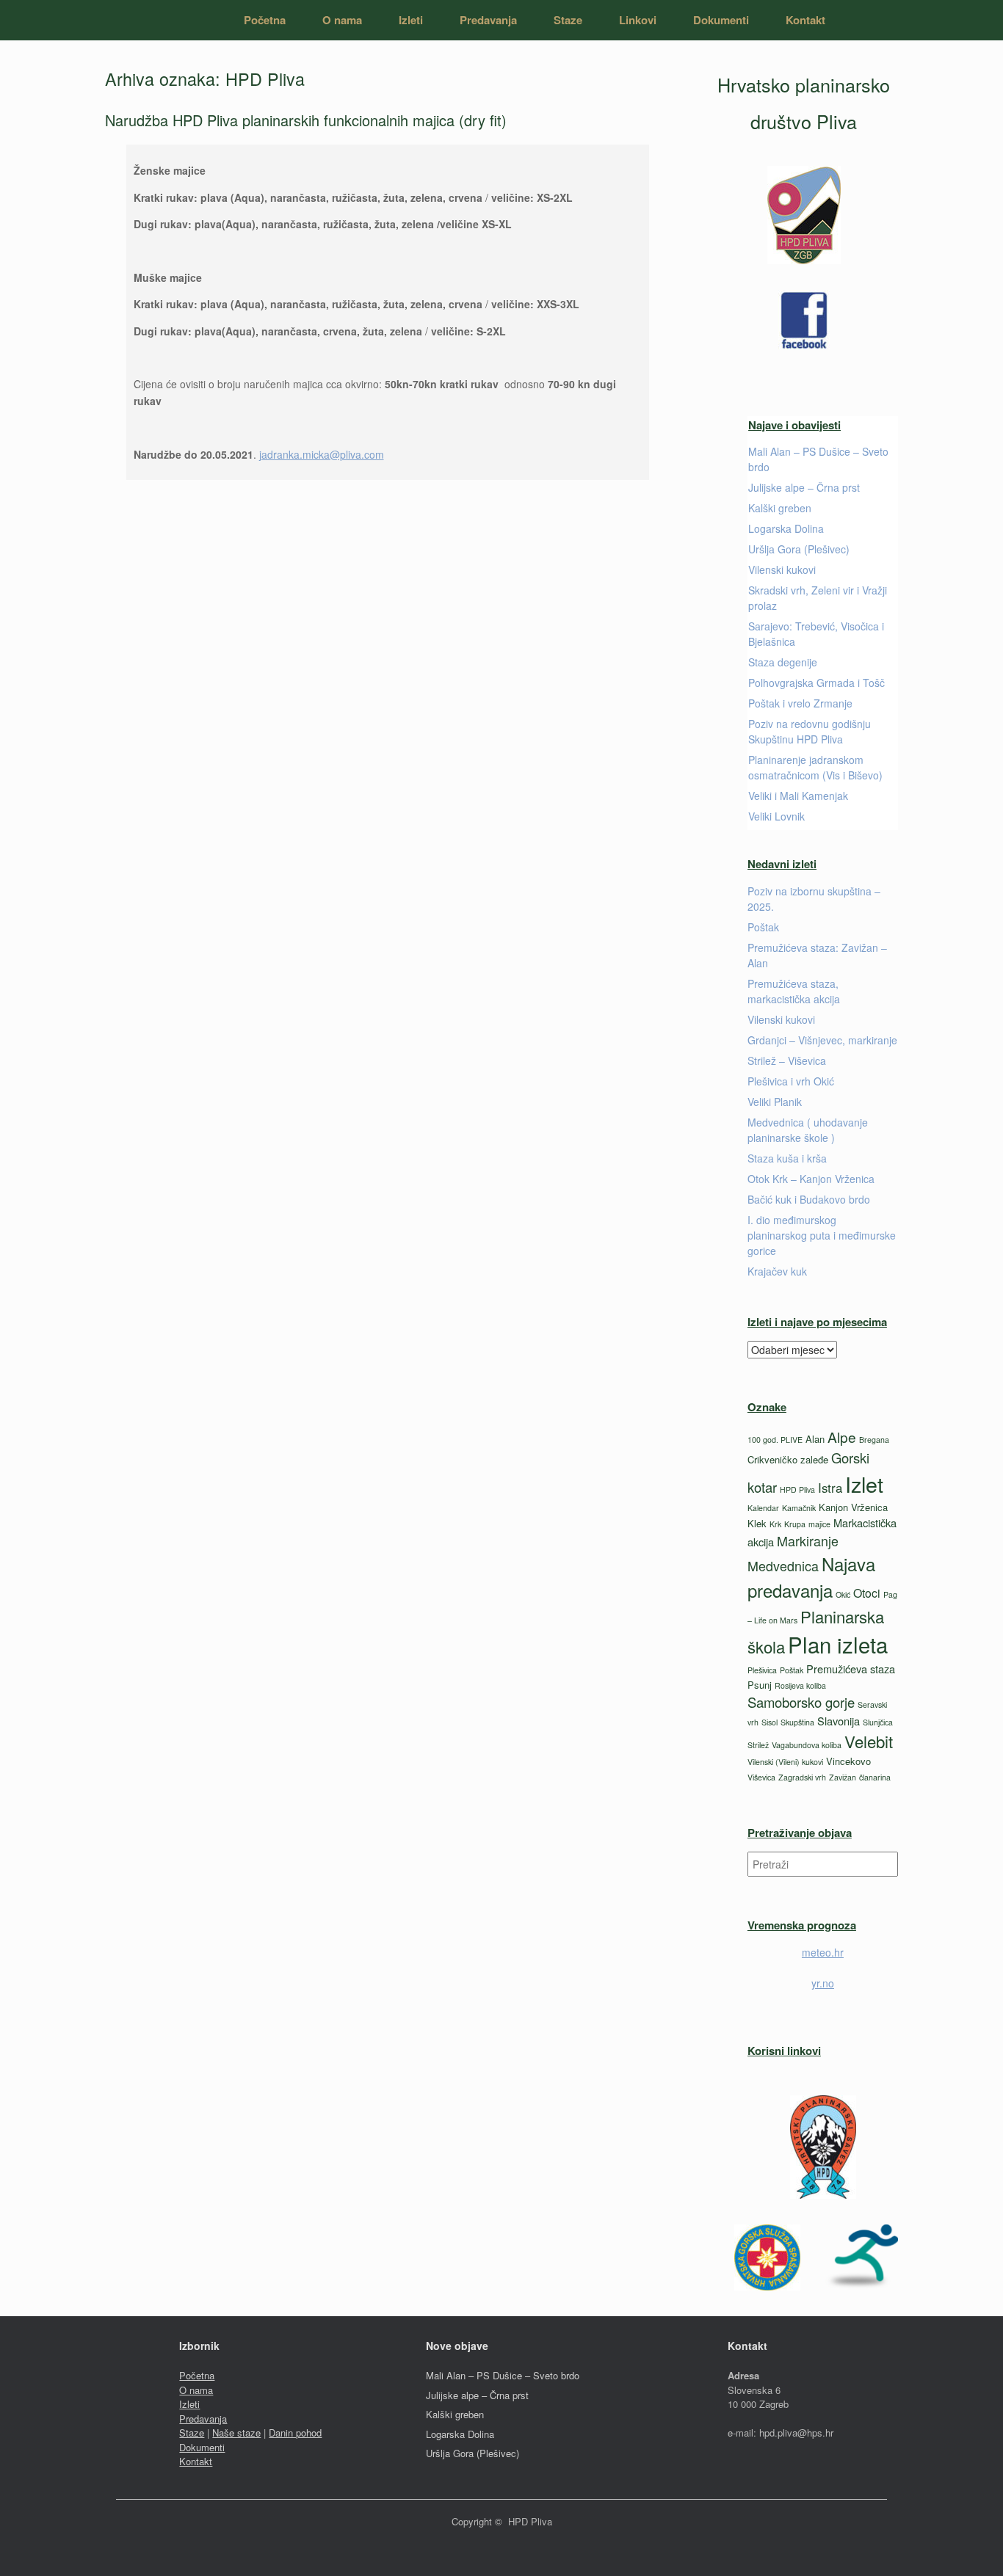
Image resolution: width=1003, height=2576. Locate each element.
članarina (875, 1777)
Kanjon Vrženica (853, 1507)
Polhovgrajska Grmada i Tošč (816, 683)
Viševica (761, 1777)
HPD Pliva (797, 1489)
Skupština (797, 1722)
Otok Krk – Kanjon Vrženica (811, 1179)
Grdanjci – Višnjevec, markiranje (822, 1040)
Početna (265, 20)
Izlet (864, 1484)
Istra (830, 1488)
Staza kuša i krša (787, 1158)
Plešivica (762, 1670)
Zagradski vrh (802, 1777)
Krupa (795, 1524)
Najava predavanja (811, 1577)
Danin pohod (295, 2433)
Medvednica (783, 1565)
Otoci (867, 1593)
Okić (843, 1594)
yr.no (823, 1983)
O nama (342, 20)
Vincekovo (848, 1761)
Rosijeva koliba (800, 1685)
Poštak (763, 927)
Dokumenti (721, 20)
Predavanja (488, 20)
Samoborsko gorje (801, 1702)
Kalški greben (780, 508)
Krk (775, 1524)
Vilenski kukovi (782, 570)
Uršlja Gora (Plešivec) (799, 549)
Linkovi (638, 20)
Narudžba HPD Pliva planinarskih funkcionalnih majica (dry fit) (306, 120)
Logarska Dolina (786, 528)
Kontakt (805, 20)
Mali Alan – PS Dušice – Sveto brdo (503, 2375)
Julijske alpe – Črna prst (804, 487)
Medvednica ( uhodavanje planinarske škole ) (808, 1130)
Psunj (760, 1685)
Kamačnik (799, 1508)
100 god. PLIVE (775, 1440)
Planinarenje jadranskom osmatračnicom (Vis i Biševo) (815, 767)
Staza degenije (783, 662)
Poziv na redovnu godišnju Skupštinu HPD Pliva (810, 731)
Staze (568, 20)
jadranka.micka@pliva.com (322, 454)
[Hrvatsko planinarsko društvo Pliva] (133, 20)
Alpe (842, 1437)
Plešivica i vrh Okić (791, 1081)
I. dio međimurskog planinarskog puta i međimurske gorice (822, 1235)
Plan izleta (838, 1644)
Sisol (770, 1722)
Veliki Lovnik (776, 816)
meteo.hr (823, 1952)
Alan (815, 1439)
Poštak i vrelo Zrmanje (800, 703)
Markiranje (808, 1540)
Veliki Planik (775, 1102)
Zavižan (843, 1777)
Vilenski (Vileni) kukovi (785, 1762)
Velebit (869, 1741)
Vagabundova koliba (807, 1745)
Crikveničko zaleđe (788, 1459)
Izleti (411, 20)
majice (819, 1524)
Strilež (758, 1745)
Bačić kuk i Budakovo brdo (809, 1199)
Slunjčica (878, 1722)
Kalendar (763, 1508)
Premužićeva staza (851, 1669)
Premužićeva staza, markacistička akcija (794, 991)
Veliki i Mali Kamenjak (798, 796)
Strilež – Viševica (787, 1060)
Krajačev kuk (777, 1271)
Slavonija (839, 1721)
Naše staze (236, 2433)
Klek (757, 1523)
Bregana (874, 1440)
